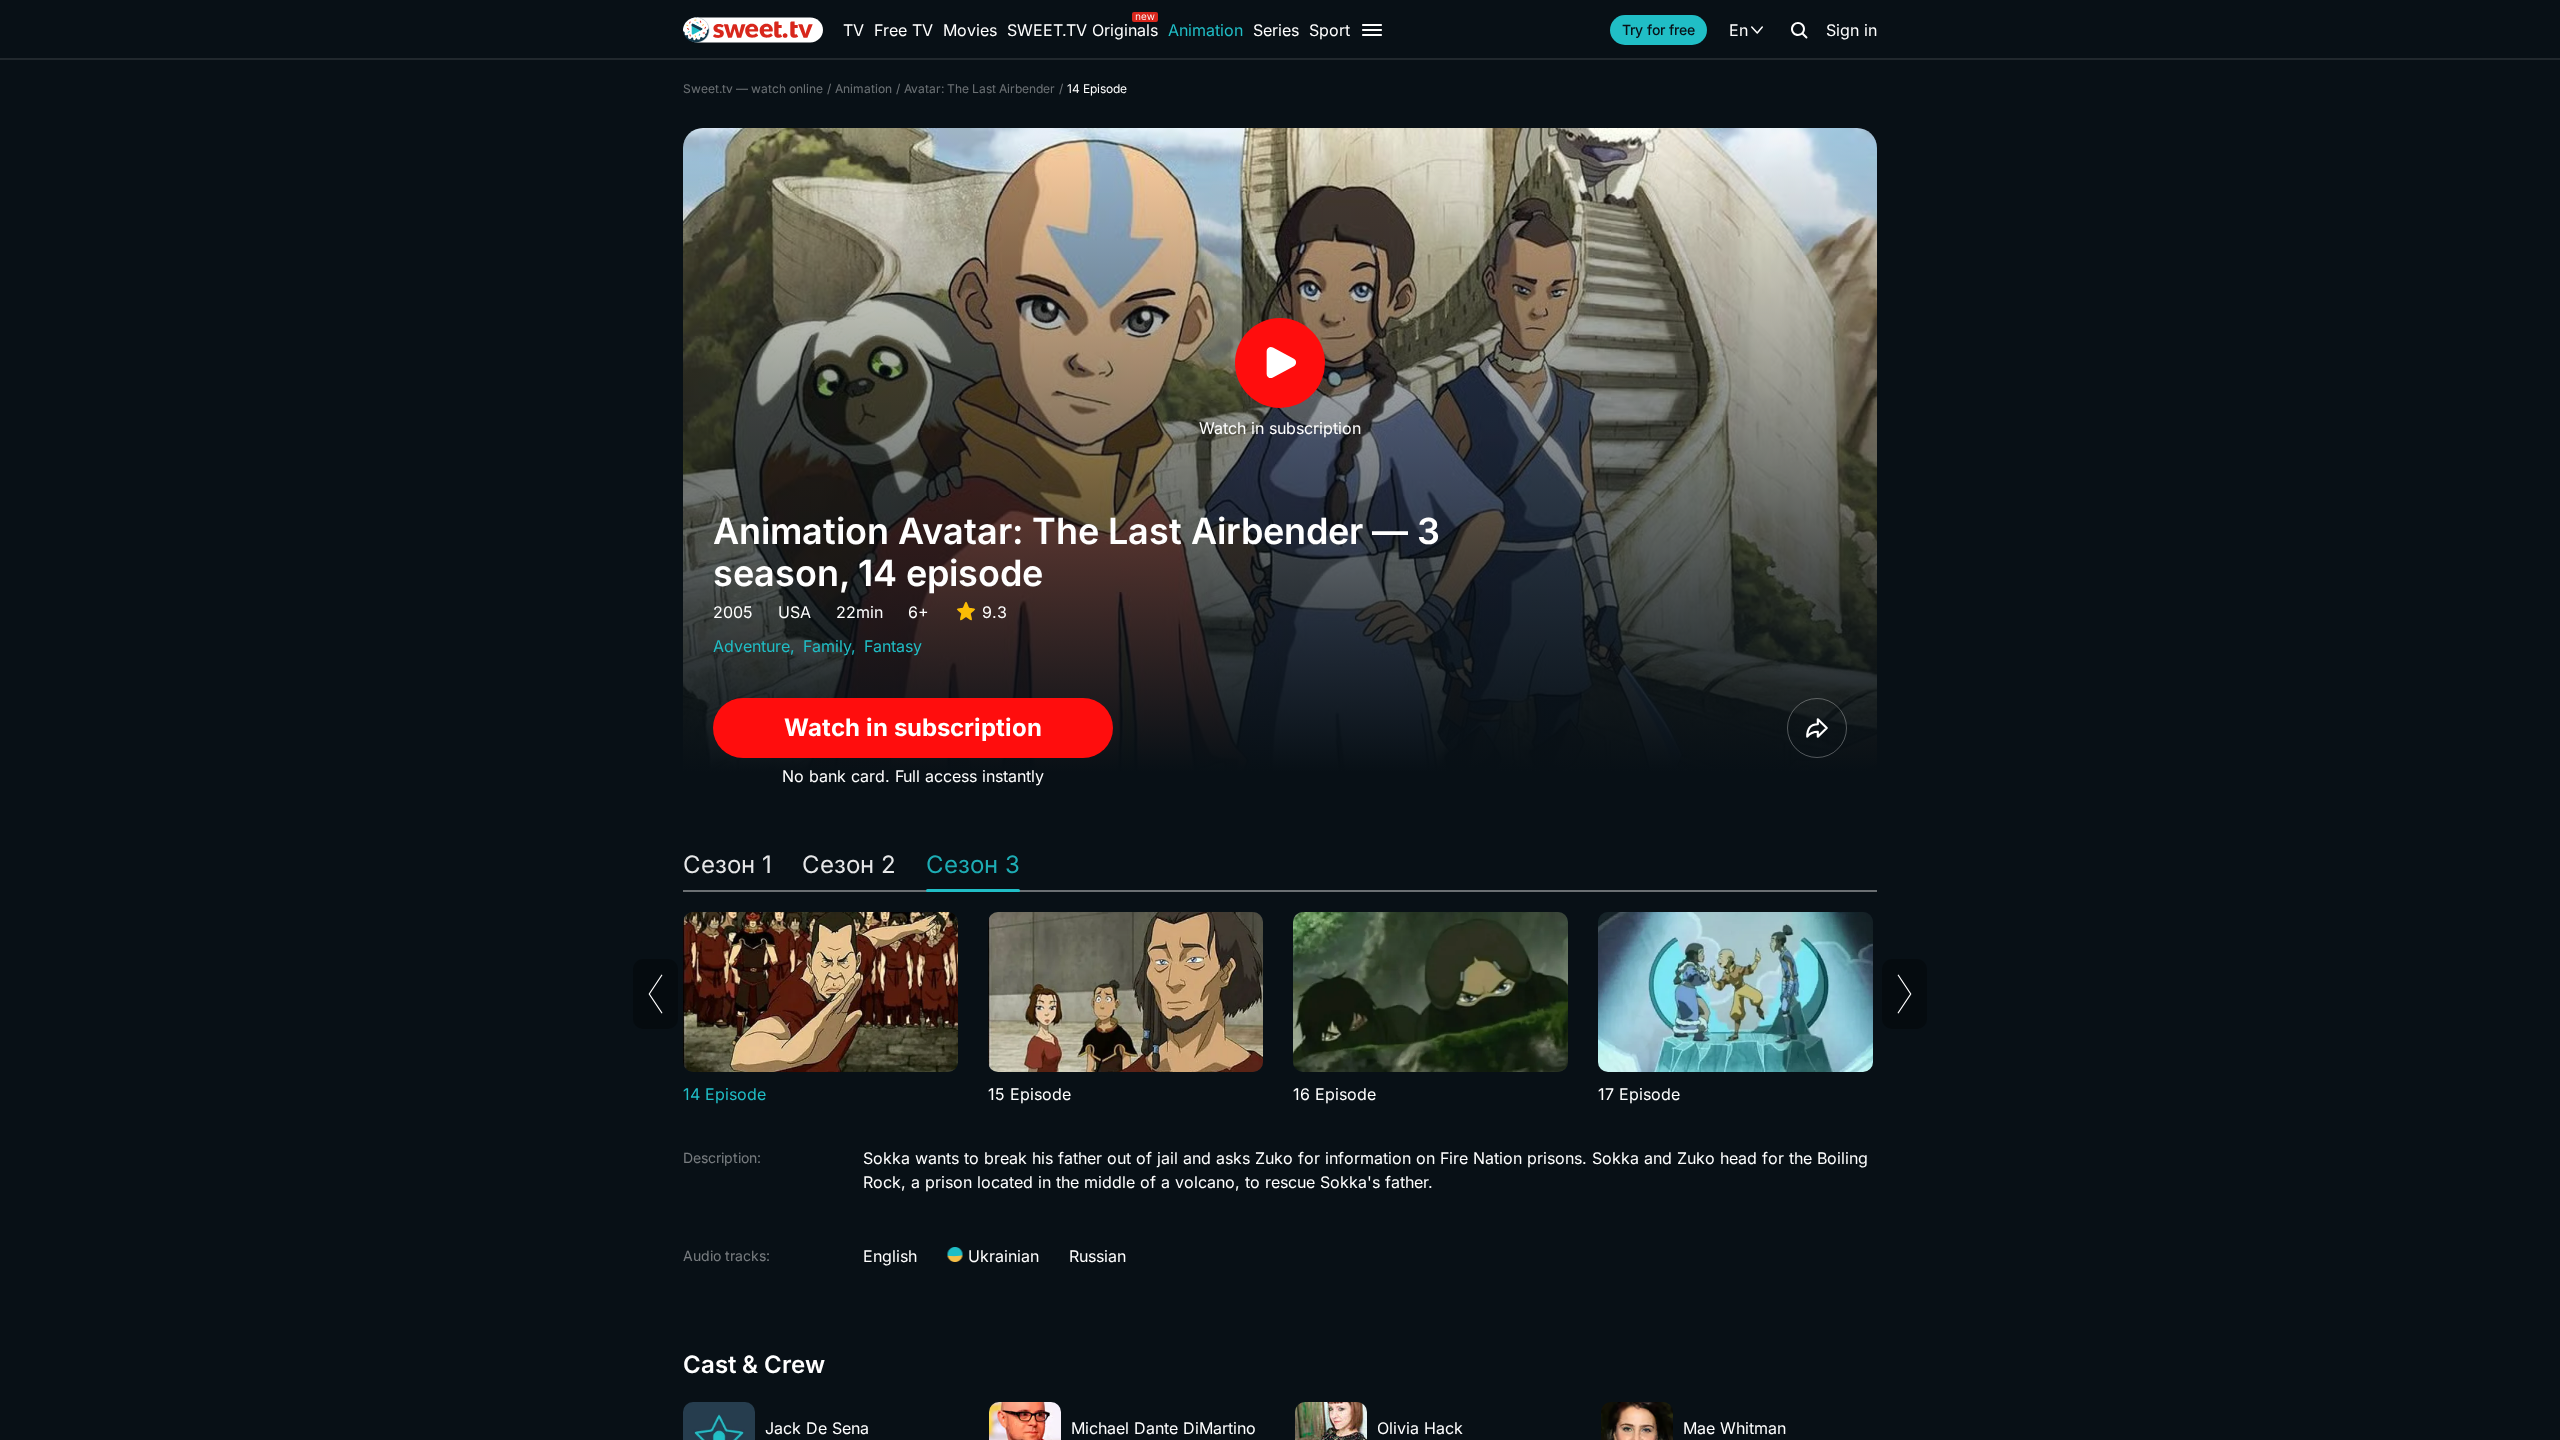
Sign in (1851, 30)
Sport (1329, 30)
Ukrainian (1001, 1256)
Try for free (1658, 29)
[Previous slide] (655, 994)
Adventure (751, 646)
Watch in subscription (913, 727)
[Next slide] (1904, 994)
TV (853, 30)
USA (794, 612)
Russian (1097, 1256)
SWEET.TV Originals (1082, 30)
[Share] (1817, 728)
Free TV (903, 30)
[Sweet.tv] (753, 30)
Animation (1205, 30)
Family (827, 646)
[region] (1280, 1009)
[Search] (1799, 30)
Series (1276, 30)
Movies (970, 30)
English (890, 1256)
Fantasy (893, 646)
